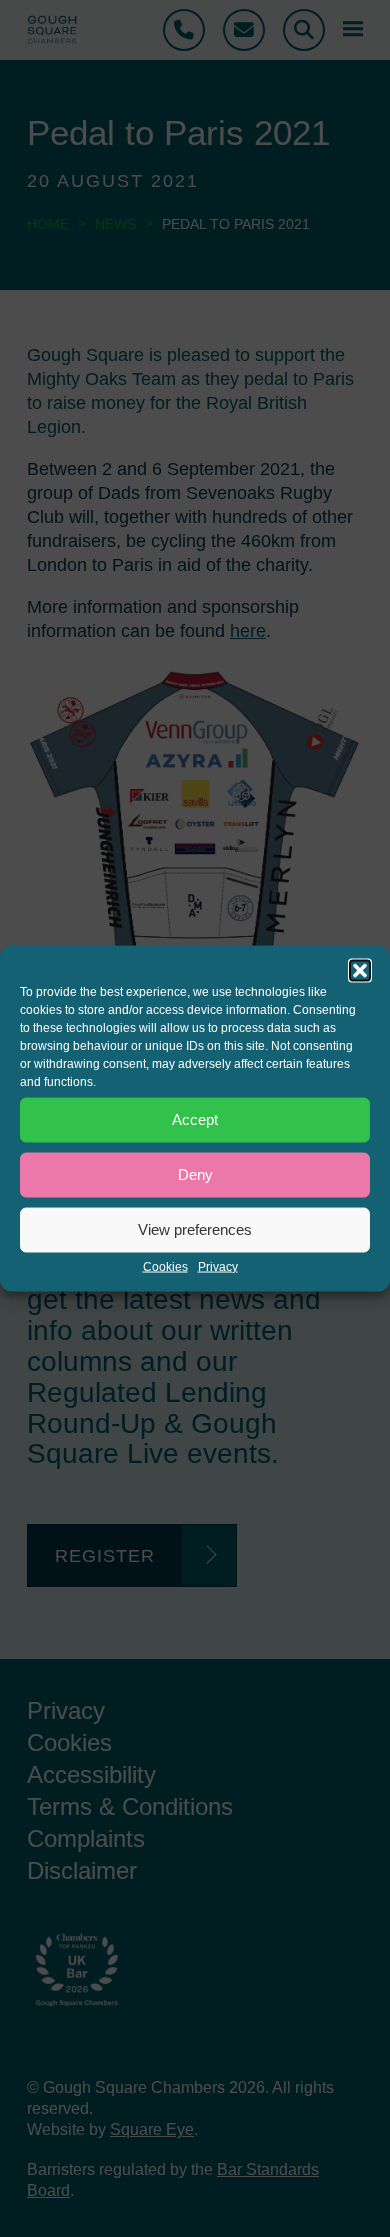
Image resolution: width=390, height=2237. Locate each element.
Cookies (165, 1266)
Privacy (218, 1266)
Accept (195, 1119)
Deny (195, 1174)
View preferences (195, 1229)
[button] (360, 970)
